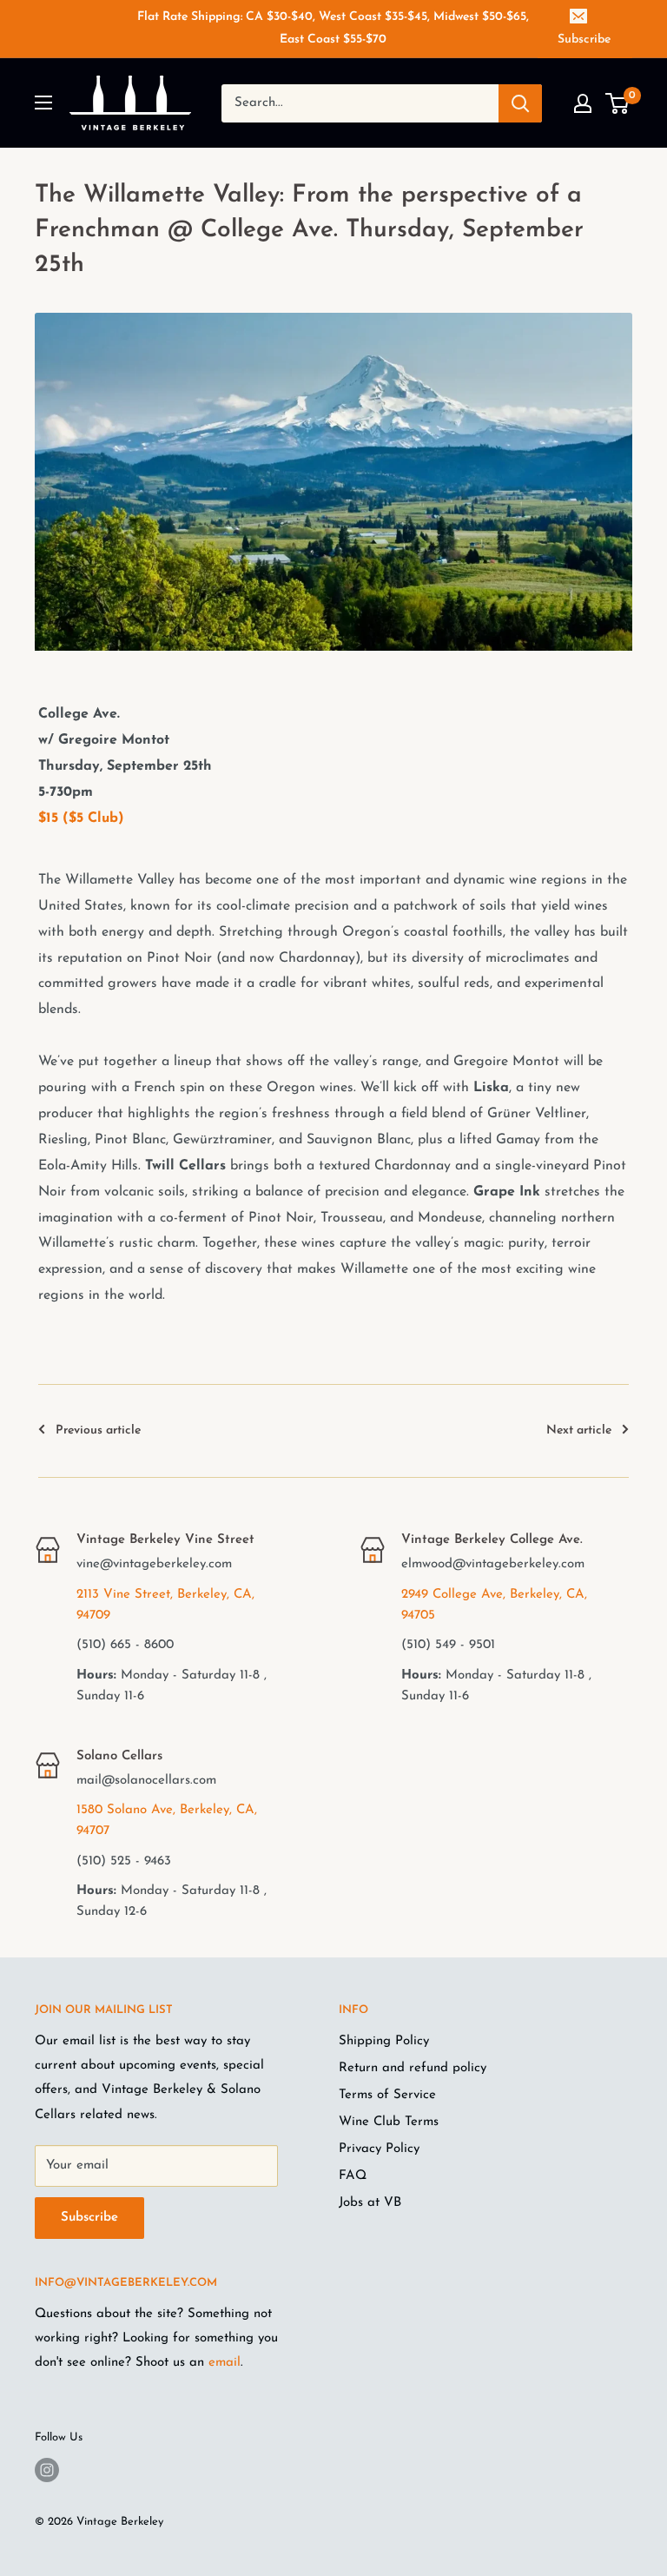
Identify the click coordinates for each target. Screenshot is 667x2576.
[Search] (520, 103)
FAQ (353, 2176)
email (225, 2363)
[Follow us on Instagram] (47, 2470)
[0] (618, 103)
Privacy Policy (379, 2149)
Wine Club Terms (389, 2122)
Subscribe (584, 40)
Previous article (98, 1430)
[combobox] (333, 1089)
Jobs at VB (370, 2203)
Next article (579, 1430)
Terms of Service (387, 2095)
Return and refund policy (413, 2068)
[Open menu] (43, 103)
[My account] (583, 103)
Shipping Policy (384, 2041)
